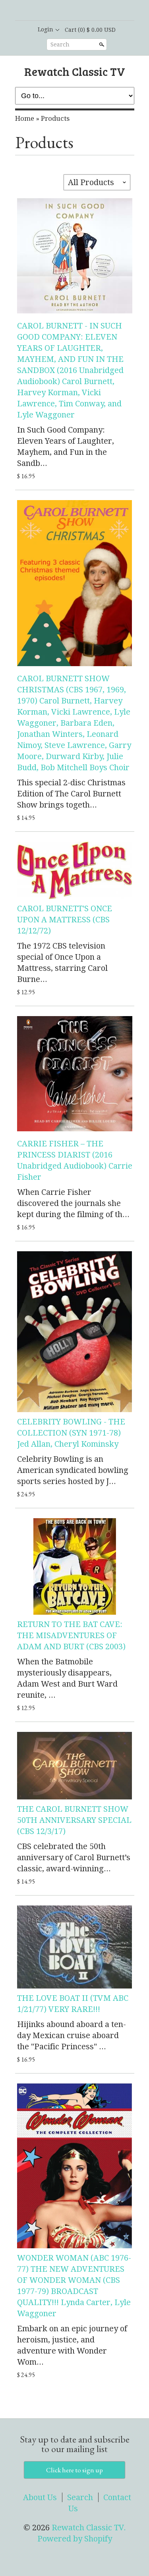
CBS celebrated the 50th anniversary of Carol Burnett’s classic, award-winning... (74, 1857)
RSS (54, 11)
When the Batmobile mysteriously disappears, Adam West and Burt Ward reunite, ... (67, 1678)
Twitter (81, 11)
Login (45, 29)
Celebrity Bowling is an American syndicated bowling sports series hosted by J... (73, 1470)
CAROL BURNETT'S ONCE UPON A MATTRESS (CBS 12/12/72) (65, 920)
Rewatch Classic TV (75, 71)
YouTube (95, 11)
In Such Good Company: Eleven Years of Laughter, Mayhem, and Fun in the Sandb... (66, 446)
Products (55, 118)
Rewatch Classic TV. (89, 2528)
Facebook (68, 11)
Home (25, 118)
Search (60, 44)
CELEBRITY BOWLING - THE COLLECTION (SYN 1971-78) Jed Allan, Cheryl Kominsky (71, 1433)
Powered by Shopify (75, 2539)
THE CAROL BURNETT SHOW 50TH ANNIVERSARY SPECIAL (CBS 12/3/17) (74, 1820)
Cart (90, 30)
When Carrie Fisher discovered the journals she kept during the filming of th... (73, 1203)
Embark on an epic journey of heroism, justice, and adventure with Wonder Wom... (72, 2345)
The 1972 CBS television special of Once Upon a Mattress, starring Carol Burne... (62, 962)
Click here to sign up (74, 2470)
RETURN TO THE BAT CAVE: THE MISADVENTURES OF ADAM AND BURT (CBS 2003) (71, 1635)
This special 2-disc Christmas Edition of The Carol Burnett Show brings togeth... (71, 794)
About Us (40, 2497)
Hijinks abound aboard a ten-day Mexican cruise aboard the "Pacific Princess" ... (72, 2035)
